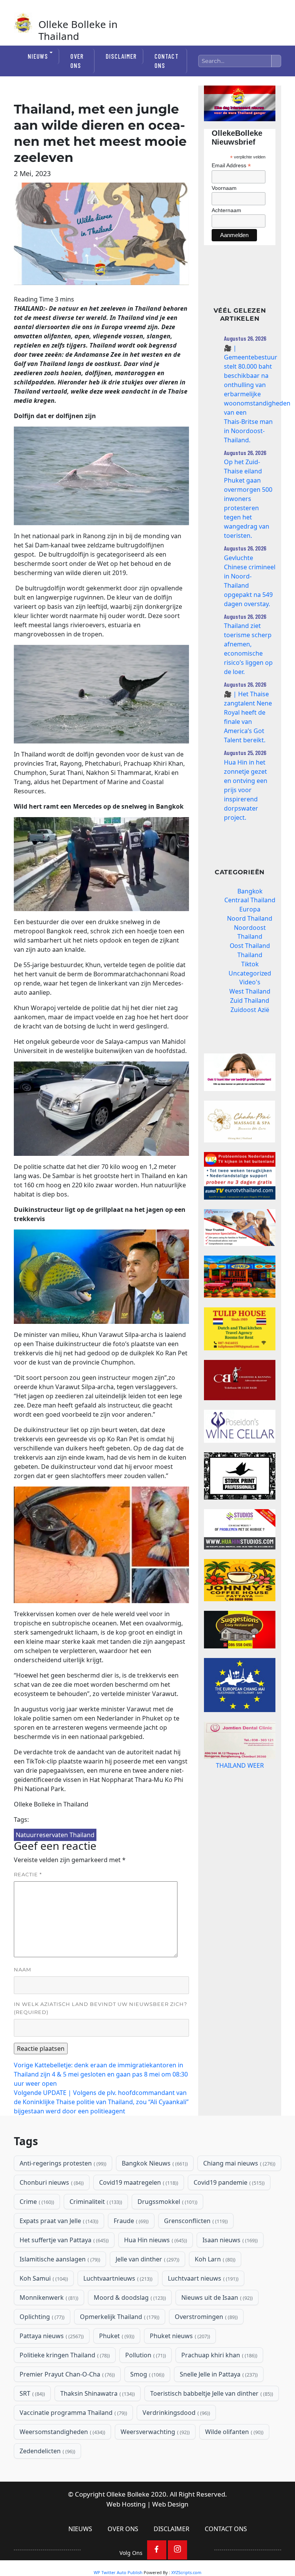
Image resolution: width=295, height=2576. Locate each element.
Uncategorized (250, 973)
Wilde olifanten (234, 2432)
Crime (36, 2202)
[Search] (276, 61)
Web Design (170, 2504)
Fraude (130, 2221)
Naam (22, 1969)
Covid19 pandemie (228, 2182)
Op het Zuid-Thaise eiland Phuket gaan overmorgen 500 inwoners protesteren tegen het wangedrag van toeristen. (248, 499)
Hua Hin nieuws (155, 2240)
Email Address (231, 166)
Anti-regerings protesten (62, 2163)
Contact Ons (166, 61)
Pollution (145, 2355)
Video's (250, 982)
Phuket (116, 2336)
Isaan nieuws (229, 2240)
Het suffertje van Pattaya (63, 2240)
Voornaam (224, 188)
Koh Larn (214, 2259)
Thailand (250, 955)
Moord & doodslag (129, 2297)
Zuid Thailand (250, 1000)
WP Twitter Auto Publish (118, 2572)
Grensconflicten (195, 2221)
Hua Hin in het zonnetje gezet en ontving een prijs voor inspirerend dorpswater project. (246, 790)
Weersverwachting (154, 2432)
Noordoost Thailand (250, 932)
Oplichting (41, 2317)
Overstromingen (206, 2317)
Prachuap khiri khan (219, 2355)
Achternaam (226, 210)
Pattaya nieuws (51, 2336)
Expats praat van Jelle (58, 2221)
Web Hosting (126, 2504)
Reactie (28, 1874)
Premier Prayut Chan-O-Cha (66, 2374)
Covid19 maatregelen (138, 2182)
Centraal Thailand (250, 900)
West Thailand (250, 991)
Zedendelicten (47, 2451)
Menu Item (157, 2550)
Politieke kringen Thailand (64, 2355)
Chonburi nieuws (51, 2182)
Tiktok (250, 964)
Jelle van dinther (147, 2259)
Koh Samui (43, 2278)
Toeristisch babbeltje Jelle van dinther (211, 2393)
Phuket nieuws (179, 2336)
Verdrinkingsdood (176, 2413)
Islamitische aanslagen (59, 2259)
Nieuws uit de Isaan (216, 2297)
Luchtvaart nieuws (202, 2278)
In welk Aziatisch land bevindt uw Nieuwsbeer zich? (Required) (100, 2008)
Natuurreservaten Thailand (55, 1835)
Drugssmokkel (167, 2202)
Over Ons (77, 61)
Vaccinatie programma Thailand (73, 2413)
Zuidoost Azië (250, 1010)
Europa (250, 909)
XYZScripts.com (186, 2572)
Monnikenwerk (48, 2297)
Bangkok (250, 891)
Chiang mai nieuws (239, 2163)
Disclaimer (121, 56)
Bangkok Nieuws (154, 2163)
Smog (147, 2374)
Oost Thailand (250, 946)
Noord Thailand (250, 918)
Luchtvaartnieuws (117, 2278)
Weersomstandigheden (62, 2432)
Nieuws (38, 56)
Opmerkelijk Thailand (119, 2317)
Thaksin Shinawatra (97, 2393)
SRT (31, 2393)
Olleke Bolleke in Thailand (78, 30)
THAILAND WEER (240, 1765)
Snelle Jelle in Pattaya (218, 2374)
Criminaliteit (95, 2202)
